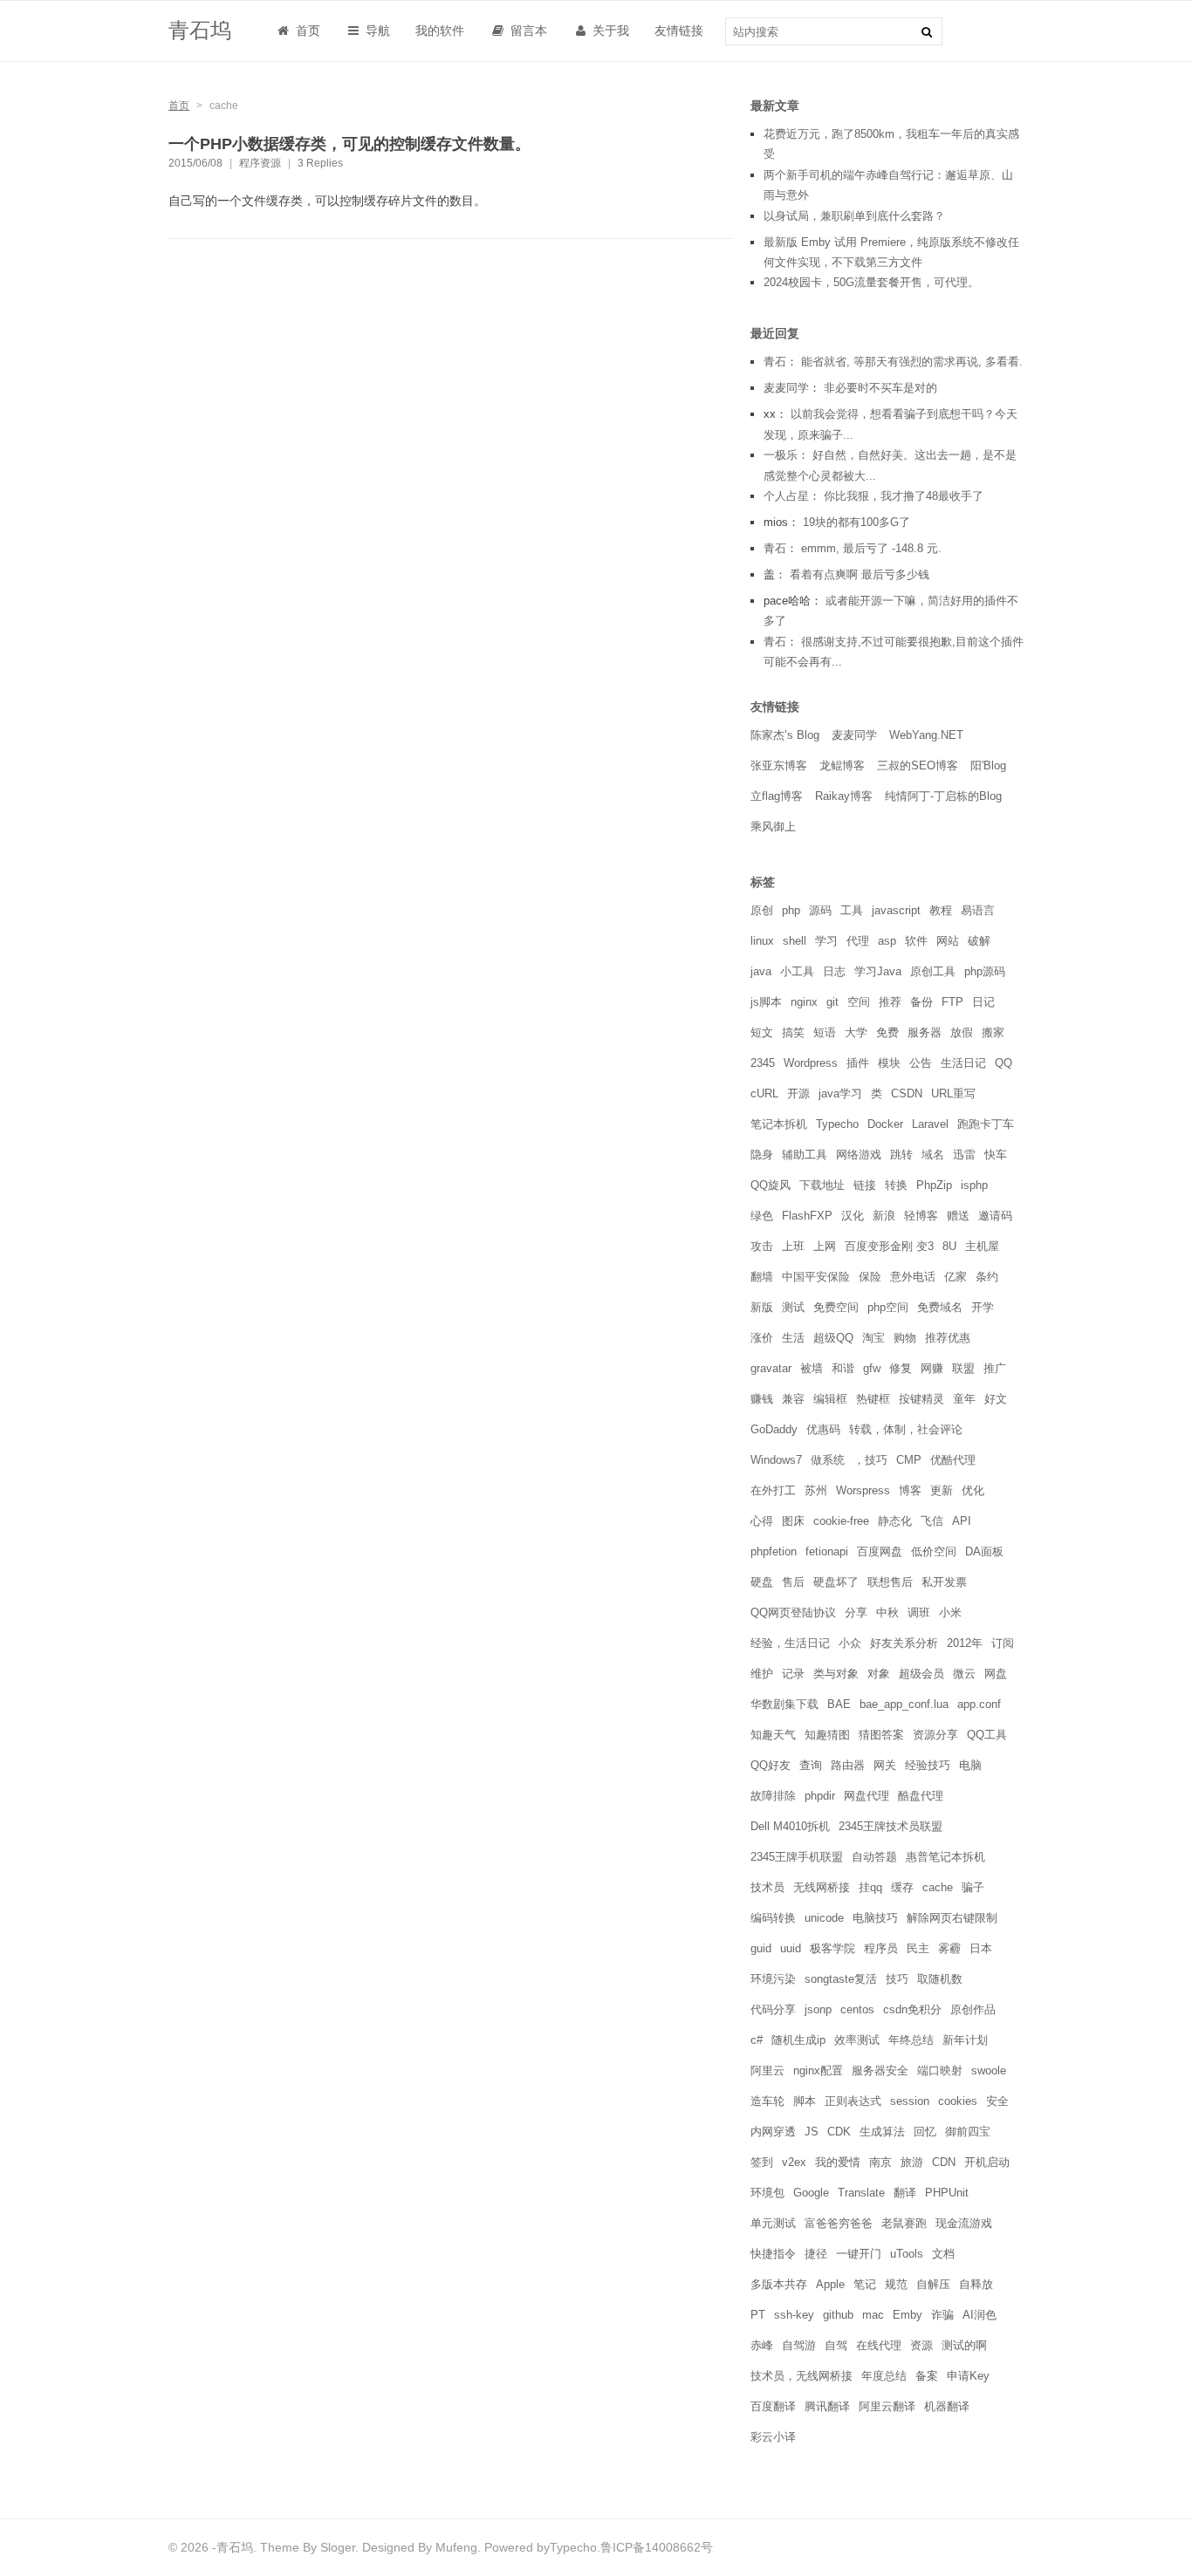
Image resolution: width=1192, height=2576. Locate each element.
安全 (997, 2101)
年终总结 (911, 2040)
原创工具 (933, 971)
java (761, 971)
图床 (793, 1521)
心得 (762, 1521)
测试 (793, 1307)
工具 (852, 910)
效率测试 (857, 2040)
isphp (974, 1185)
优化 (973, 1490)
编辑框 (830, 1399)
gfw (872, 1368)
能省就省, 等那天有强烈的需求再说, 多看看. (912, 362)
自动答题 (874, 1857)
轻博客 (921, 1216)
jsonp (818, 2009)
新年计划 (965, 2040)
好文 (996, 1399)
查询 (811, 1765)
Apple (830, 2284)
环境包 (767, 2193)
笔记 (865, 2284)
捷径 (816, 2254)
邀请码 (995, 1216)
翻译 (905, 2193)
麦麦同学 (786, 388)
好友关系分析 (904, 1643)
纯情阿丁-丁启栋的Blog (943, 796)
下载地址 (822, 1185)
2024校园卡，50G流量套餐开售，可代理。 (871, 282)
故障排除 (773, 1796)
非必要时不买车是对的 (880, 388)
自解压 (933, 2284)
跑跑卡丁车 (986, 1124)
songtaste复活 (841, 1979)
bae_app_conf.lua (904, 1704)
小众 (850, 1643)
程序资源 (260, 163)
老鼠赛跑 (904, 2223)
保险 (870, 1277)
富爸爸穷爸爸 (839, 2223)
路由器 (848, 1765)
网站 (948, 941)
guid (761, 1948)
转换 (896, 1185)
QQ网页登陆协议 (793, 1613)
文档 (943, 2254)
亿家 (956, 1277)
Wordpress (811, 1063)
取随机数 (940, 1979)
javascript (896, 910)
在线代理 (879, 2345)
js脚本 (766, 1002)
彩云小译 (773, 2437)
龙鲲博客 (842, 765)
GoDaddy (774, 1429)
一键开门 (859, 2254)
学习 (826, 941)
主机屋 (982, 1246)
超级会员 (921, 1674)
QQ (1004, 1063)
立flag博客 (777, 796)
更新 (942, 1490)
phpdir (820, 1796)
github (838, 2315)
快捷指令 (773, 2254)
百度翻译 (773, 2406)
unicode (824, 1918)
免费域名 (940, 1307)
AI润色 (980, 2315)
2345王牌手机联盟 (797, 1857)
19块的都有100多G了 (856, 522)
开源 (798, 1093)
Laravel (930, 1124)
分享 (856, 1613)
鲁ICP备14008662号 (657, 2547)
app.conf (979, 1704)
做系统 (828, 1460)
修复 (901, 1368)
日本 (981, 1948)
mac (873, 2315)
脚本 (805, 2101)
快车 (996, 1155)
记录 (793, 1674)
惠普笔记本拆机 (945, 1857)
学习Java (878, 971)
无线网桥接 (822, 1887)
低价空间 (934, 1551)
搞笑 (793, 1032)
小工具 (797, 971)
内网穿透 (773, 2132)
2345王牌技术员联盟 (891, 1826)
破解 (979, 941)
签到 (762, 2162)
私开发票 (944, 1582)
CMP (909, 1460)
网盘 (996, 1674)
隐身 (762, 1155)
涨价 (762, 1338)
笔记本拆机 (779, 1124)
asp (887, 941)
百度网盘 (880, 1551)
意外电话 (913, 1277)
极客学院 (832, 1948)
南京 (880, 2162)
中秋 (887, 1613)
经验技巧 (928, 1765)
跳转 (901, 1155)
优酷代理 (953, 1460)
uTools (907, 2254)
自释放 (976, 2284)
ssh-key (794, 2315)
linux (762, 941)
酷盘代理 (921, 1796)
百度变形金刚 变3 (889, 1246)
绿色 (762, 1216)
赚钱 (762, 1399)
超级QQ (833, 1338)
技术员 (767, 1887)
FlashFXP (807, 1216)
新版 (762, 1307)
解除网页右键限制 (952, 1918)
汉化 (853, 1216)
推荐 (890, 1002)
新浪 (884, 1216)
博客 (910, 1490)
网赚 (932, 1368)
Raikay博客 (844, 796)
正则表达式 (853, 2101)
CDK (839, 2132)
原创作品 (973, 2009)
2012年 (965, 1643)
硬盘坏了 (836, 1582)
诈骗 (942, 2315)
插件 (858, 1063)
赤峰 (762, 2345)
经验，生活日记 (790, 1643)
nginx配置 (818, 2070)
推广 (995, 1368)
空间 (859, 1002)
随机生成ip (798, 2040)
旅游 (912, 2162)
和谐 (843, 1368)
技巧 (897, 1979)
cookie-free (841, 1521)
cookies (958, 2101)
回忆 (925, 2132)
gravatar (771, 1368)
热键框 (873, 1399)
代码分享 (773, 2009)
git (832, 1002)
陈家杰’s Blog (785, 735)
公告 (921, 1063)
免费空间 (836, 1307)
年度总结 (884, 2376)
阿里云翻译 (887, 2406)
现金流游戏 (964, 2223)
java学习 (840, 1093)
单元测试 (773, 2223)
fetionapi (827, 1551)
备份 (921, 1002)
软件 (916, 941)
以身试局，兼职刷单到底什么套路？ (854, 216)
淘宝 (873, 1338)
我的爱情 (838, 2162)
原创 (762, 910)
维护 (762, 1674)
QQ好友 (771, 1765)
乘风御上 (773, 827)
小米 (950, 1613)
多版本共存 (779, 2284)
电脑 (970, 1765)
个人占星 (786, 496)
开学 (983, 1307)
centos (857, 2009)
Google (811, 2193)
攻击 (762, 1246)
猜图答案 (881, 1735)
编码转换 (773, 1918)
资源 (921, 2345)
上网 (825, 1246)
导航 (376, 31)
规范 (896, 2284)
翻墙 (762, 1277)
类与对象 (836, 1674)
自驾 (836, 2345)
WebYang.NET (926, 735)
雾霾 (949, 1948)
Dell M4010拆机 (790, 1826)
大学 (856, 1032)
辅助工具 (805, 1155)
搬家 (993, 1032)
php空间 (888, 1307)
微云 (964, 1674)
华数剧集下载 (784, 1704)
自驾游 (799, 2345)
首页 (306, 31)
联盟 (963, 1368)
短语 (825, 1032)
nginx (804, 1002)
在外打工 (773, 1490)
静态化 (895, 1521)
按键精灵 (921, 1399)
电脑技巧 (875, 1918)
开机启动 (987, 2162)
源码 (820, 910)
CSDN (907, 1093)
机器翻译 (947, 2406)
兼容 (793, 1399)
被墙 (812, 1368)
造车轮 (767, 2101)
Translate (861, 2193)
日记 (983, 1002)
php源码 (985, 971)
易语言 (978, 910)
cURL (764, 1093)
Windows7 (776, 1460)
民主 (918, 1948)
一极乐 (781, 455)
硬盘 (762, 1582)
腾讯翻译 (827, 2406)
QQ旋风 (771, 1185)
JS (812, 2132)
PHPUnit (947, 2193)
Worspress (863, 1490)
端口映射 (940, 2070)
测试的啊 (964, 2345)
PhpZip (934, 1185)
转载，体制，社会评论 (906, 1429)
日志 (834, 971)
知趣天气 (773, 1735)
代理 (858, 941)
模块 (889, 1063)
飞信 (932, 1521)
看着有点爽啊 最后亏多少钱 (860, 574)
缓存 (902, 1887)
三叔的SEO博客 (918, 765)
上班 (793, 1246)
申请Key (968, 2376)
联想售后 (890, 1582)
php (791, 910)
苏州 (816, 1490)
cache (938, 1887)
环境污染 (773, 1979)
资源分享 (935, 1735)
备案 (927, 2376)
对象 (879, 1674)
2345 (763, 1063)
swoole (989, 2070)
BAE (839, 1704)
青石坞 (200, 30)
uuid (791, 1948)
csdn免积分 (912, 2009)
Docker (885, 1124)
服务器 (925, 1032)
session (910, 2101)
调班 (919, 1613)
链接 (865, 1185)
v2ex (794, 2162)
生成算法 (882, 2132)
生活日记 (963, 1063)
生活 (793, 1338)
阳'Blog (988, 765)
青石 (775, 362)
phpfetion (774, 1551)
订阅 (1003, 1643)
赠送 (958, 1216)
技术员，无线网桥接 (802, 2376)
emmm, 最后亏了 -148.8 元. (871, 548)
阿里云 (767, 2070)
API (962, 1521)
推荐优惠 (948, 1338)
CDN (944, 2162)
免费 (887, 1032)
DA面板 (984, 1551)
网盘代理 (867, 1796)
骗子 (973, 1887)
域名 (933, 1155)
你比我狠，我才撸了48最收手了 (904, 496)
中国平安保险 (816, 1277)
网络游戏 (859, 1155)
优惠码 (823, 1429)
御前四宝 (968, 2132)
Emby (908, 2315)
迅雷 (964, 1155)
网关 (885, 1765)
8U (949, 1246)
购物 (905, 1338)
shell (795, 941)
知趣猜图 (827, 1735)
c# (757, 2040)
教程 (941, 910)
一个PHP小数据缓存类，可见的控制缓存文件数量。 (349, 144)
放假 (962, 1032)
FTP (952, 1002)
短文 (762, 1032)
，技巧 (870, 1460)
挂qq (870, 1887)
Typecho (837, 1124)
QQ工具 (987, 1735)
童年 (964, 1399)
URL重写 (953, 1093)
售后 (793, 1582)
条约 (987, 1277)
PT (758, 2315)
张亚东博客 (779, 765)
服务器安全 (880, 2070)
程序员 (881, 1948)
